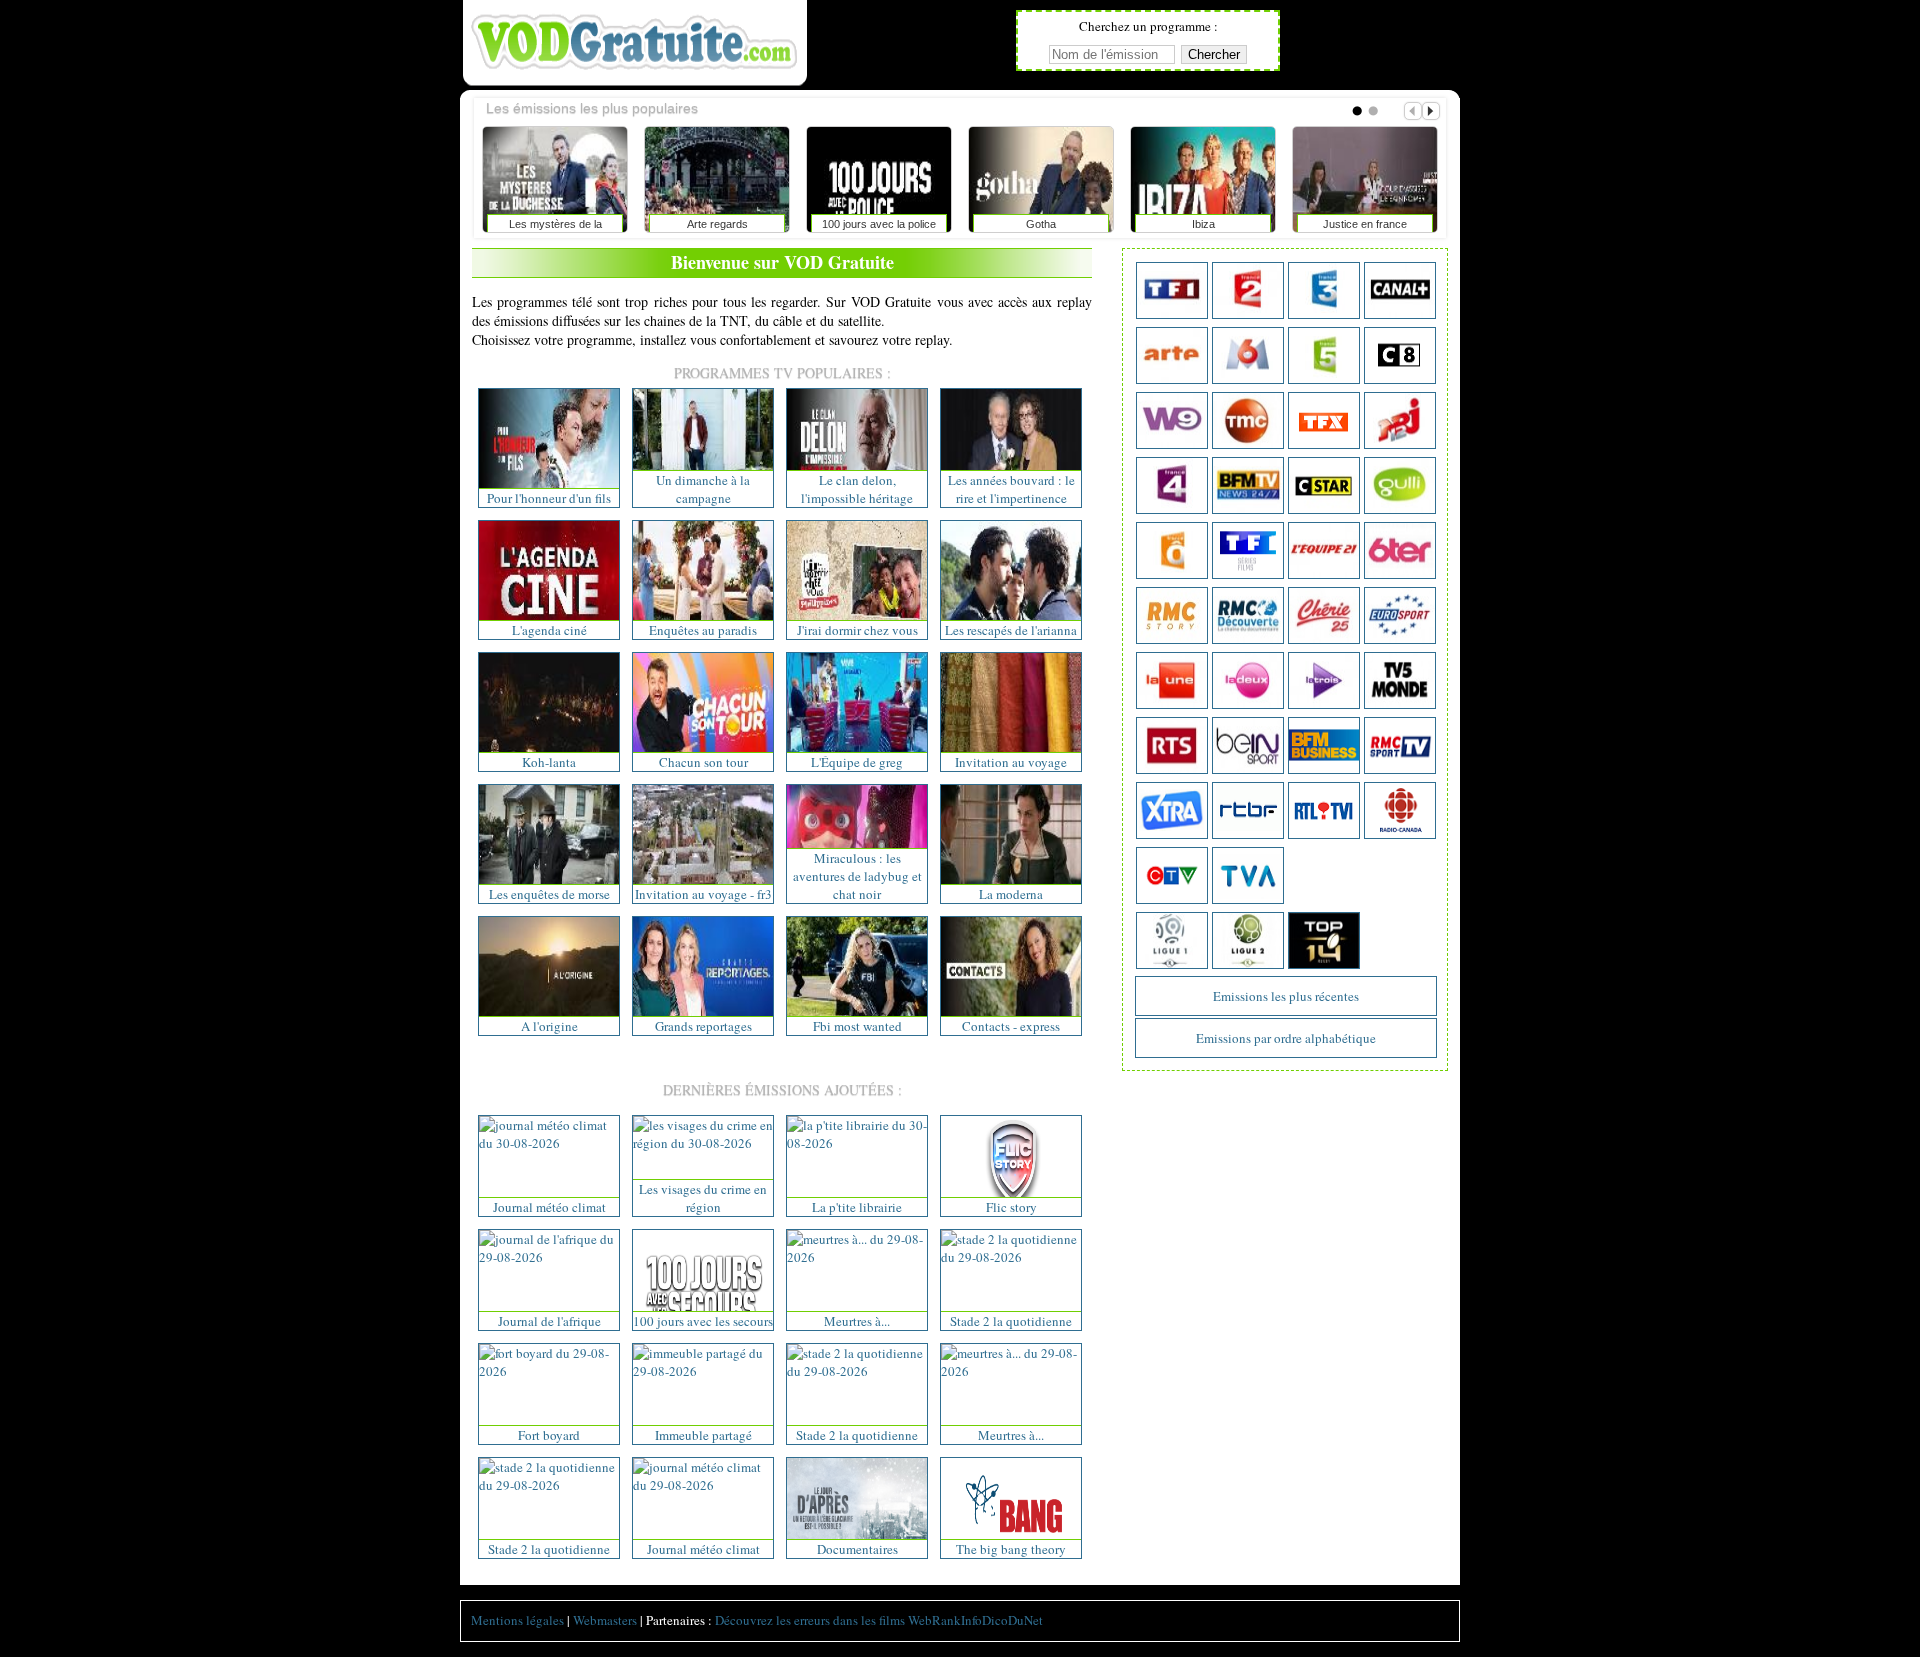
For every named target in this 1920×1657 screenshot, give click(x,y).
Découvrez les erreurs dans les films (810, 1620)
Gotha (939, 224)
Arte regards (615, 224)
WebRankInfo (945, 1620)
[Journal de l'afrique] (549, 1257)
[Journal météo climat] (549, 1143)
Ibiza (1101, 224)
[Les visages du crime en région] (703, 1143)
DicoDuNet (1012, 1620)
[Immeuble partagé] (703, 1371)
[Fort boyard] (549, 1371)
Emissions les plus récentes (1286, 996)
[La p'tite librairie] (857, 1143)
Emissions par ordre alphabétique (1286, 1038)
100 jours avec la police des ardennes (777, 228)
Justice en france (1263, 224)
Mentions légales (517, 1620)
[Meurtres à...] (857, 1257)
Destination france (1425, 224)
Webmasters (605, 1620)
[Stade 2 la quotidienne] (1011, 1257)
